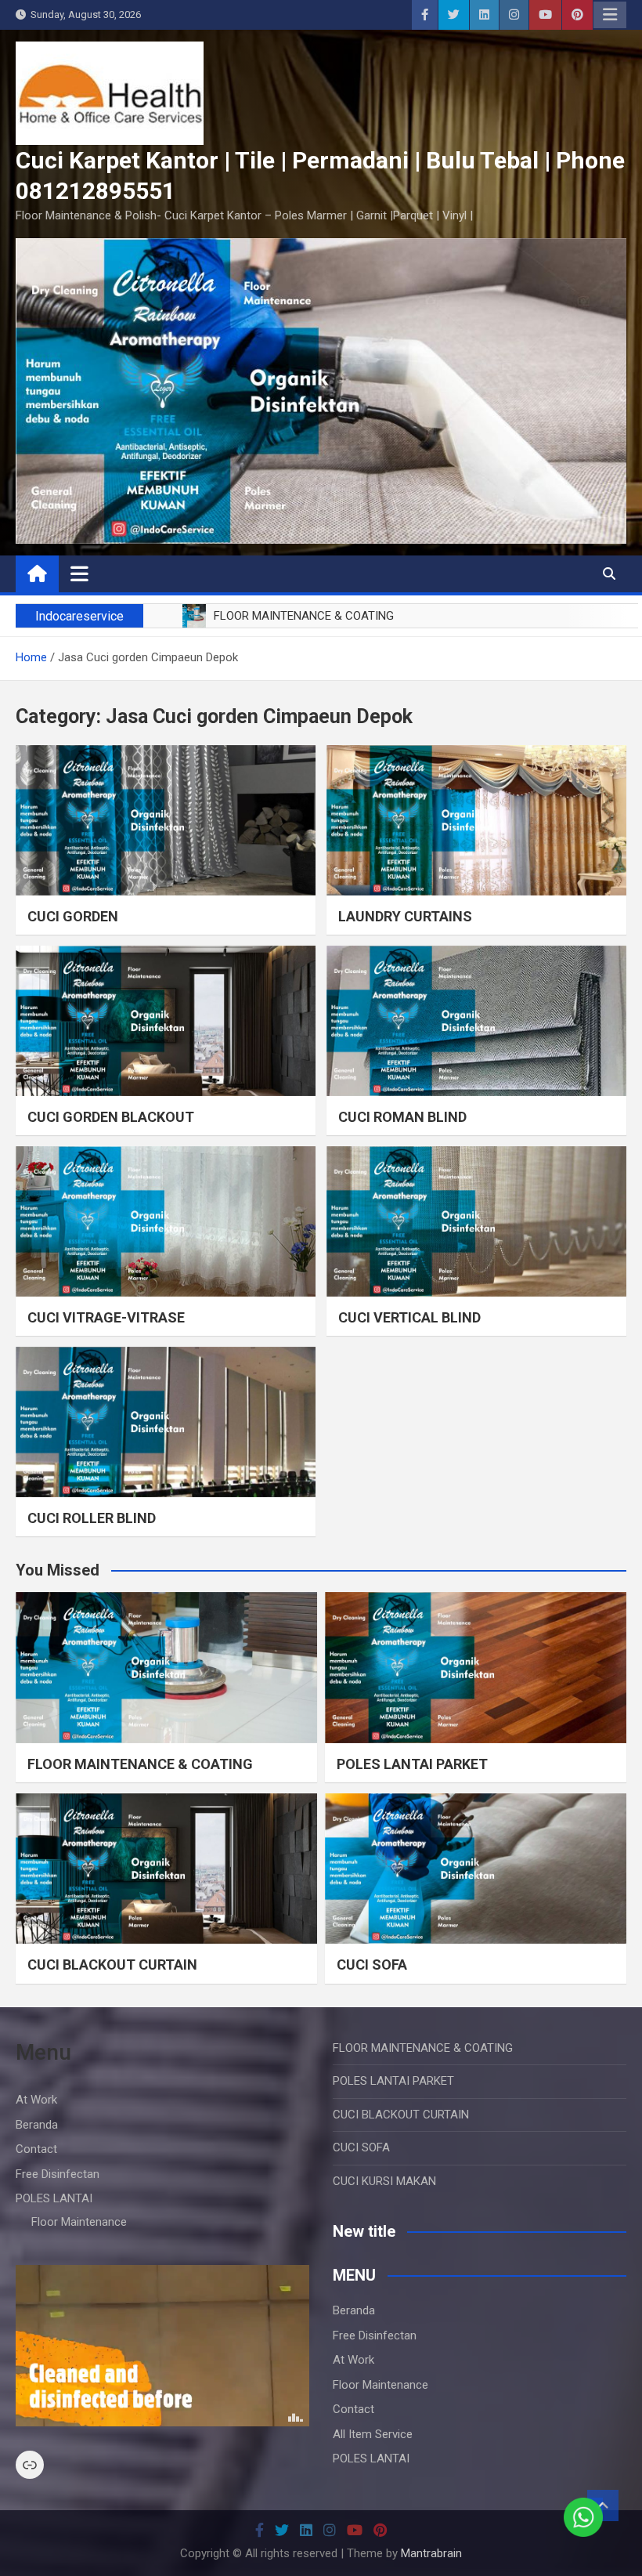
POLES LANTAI (54, 2198)
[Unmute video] (162, 2346)
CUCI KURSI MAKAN (384, 2181)
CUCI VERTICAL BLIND (409, 1317)
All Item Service (373, 2434)
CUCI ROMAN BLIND (402, 1117)
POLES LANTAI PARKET (412, 1764)
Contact (36, 2149)
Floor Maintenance (79, 2222)
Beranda (37, 2125)
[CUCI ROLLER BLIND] (166, 1422)
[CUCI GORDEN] (166, 820)
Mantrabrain (431, 2553)
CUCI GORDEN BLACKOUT (111, 1117)
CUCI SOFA (372, 1965)
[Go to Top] (603, 2505)
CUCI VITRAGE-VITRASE (106, 1317)
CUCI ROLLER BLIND (92, 1518)
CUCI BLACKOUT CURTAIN (112, 1965)
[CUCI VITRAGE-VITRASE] (166, 1221)
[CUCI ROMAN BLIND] (476, 1021)
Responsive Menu (610, 15)
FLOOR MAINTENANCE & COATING (140, 1764)
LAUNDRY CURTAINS (405, 916)
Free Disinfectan (58, 2174)
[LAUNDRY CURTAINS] (476, 820)
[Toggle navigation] (79, 573)
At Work (36, 2100)
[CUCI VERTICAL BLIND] (476, 1221)
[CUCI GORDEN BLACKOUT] (166, 1021)
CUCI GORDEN (73, 916)
